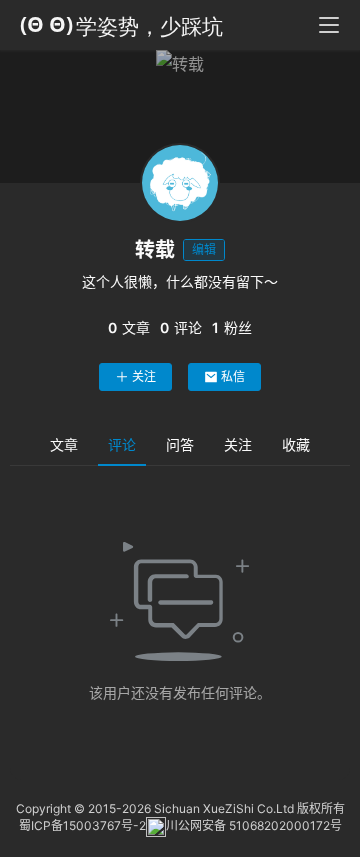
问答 (180, 444)
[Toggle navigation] (329, 25)
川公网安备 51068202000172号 (254, 826)
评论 (122, 444)
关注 (144, 376)
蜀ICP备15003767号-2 (82, 826)
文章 (64, 444)
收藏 (296, 444)
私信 (233, 376)
